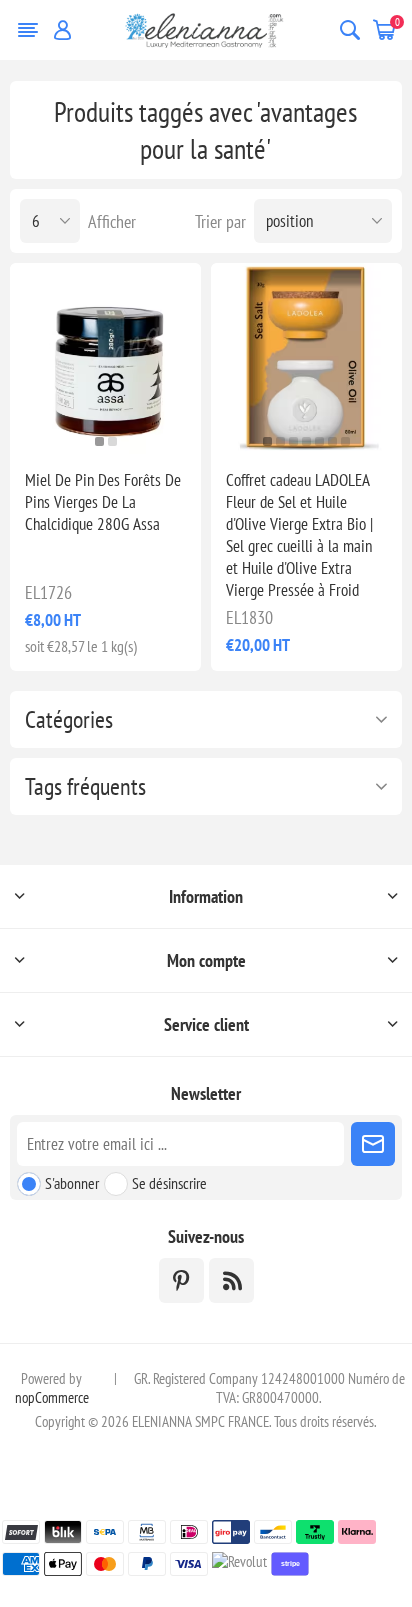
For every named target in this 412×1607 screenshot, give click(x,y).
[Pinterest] (181, 1280)
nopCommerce (52, 1397)
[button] (99, 441)
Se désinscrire (169, 1183)
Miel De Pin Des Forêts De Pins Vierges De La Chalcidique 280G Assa (103, 502)
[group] (105, 358)
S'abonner (72, 1183)
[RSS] (231, 1280)
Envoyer (373, 1144)
